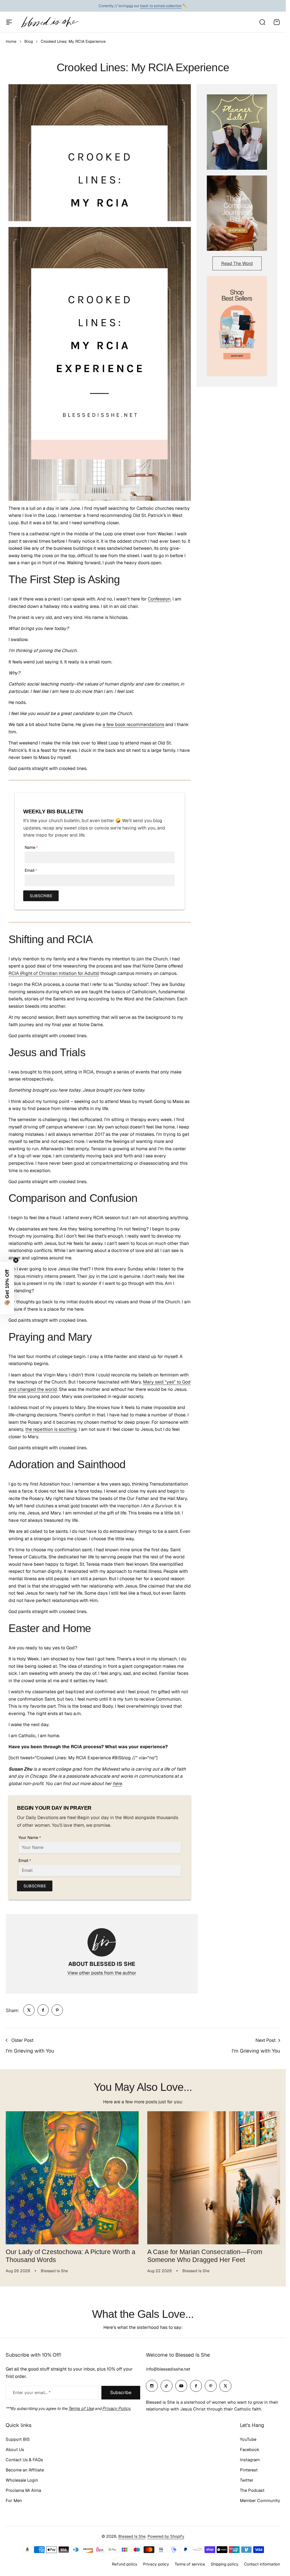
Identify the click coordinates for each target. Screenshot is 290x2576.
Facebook (250, 2449)
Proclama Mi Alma (23, 2490)
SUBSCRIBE (41, 896)
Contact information (262, 2564)
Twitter (247, 2480)
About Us (15, 2449)
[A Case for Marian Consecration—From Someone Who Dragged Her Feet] (214, 2178)
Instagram (250, 2460)
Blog (29, 41)
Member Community (260, 2500)
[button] (7, 1288)
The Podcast (252, 2490)
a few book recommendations (133, 724)
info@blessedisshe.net (168, 2369)
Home (11, 41)
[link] (29, 2010)
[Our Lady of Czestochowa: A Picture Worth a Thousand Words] (72, 2178)
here (117, 1784)
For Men (14, 2500)
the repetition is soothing (51, 1429)
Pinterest (249, 2470)
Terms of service (190, 2564)
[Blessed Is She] (50, 22)
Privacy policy (156, 2564)
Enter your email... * (32, 2393)
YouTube (248, 2439)
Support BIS (18, 2439)
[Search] (262, 22)
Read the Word (237, 263)
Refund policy (125, 2564)
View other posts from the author (102, 1973)
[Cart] (277, 22)
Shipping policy (225, 2564)
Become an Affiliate (25, 2470)
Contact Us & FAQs (24, 2460)
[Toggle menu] (9, 22)
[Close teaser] (16, 1260)
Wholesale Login (22, 2480)
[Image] (237, 132)
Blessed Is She (132, 2536)
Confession (159, 599)
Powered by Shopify (166, 2536)
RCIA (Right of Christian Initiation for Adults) (54, 973)
